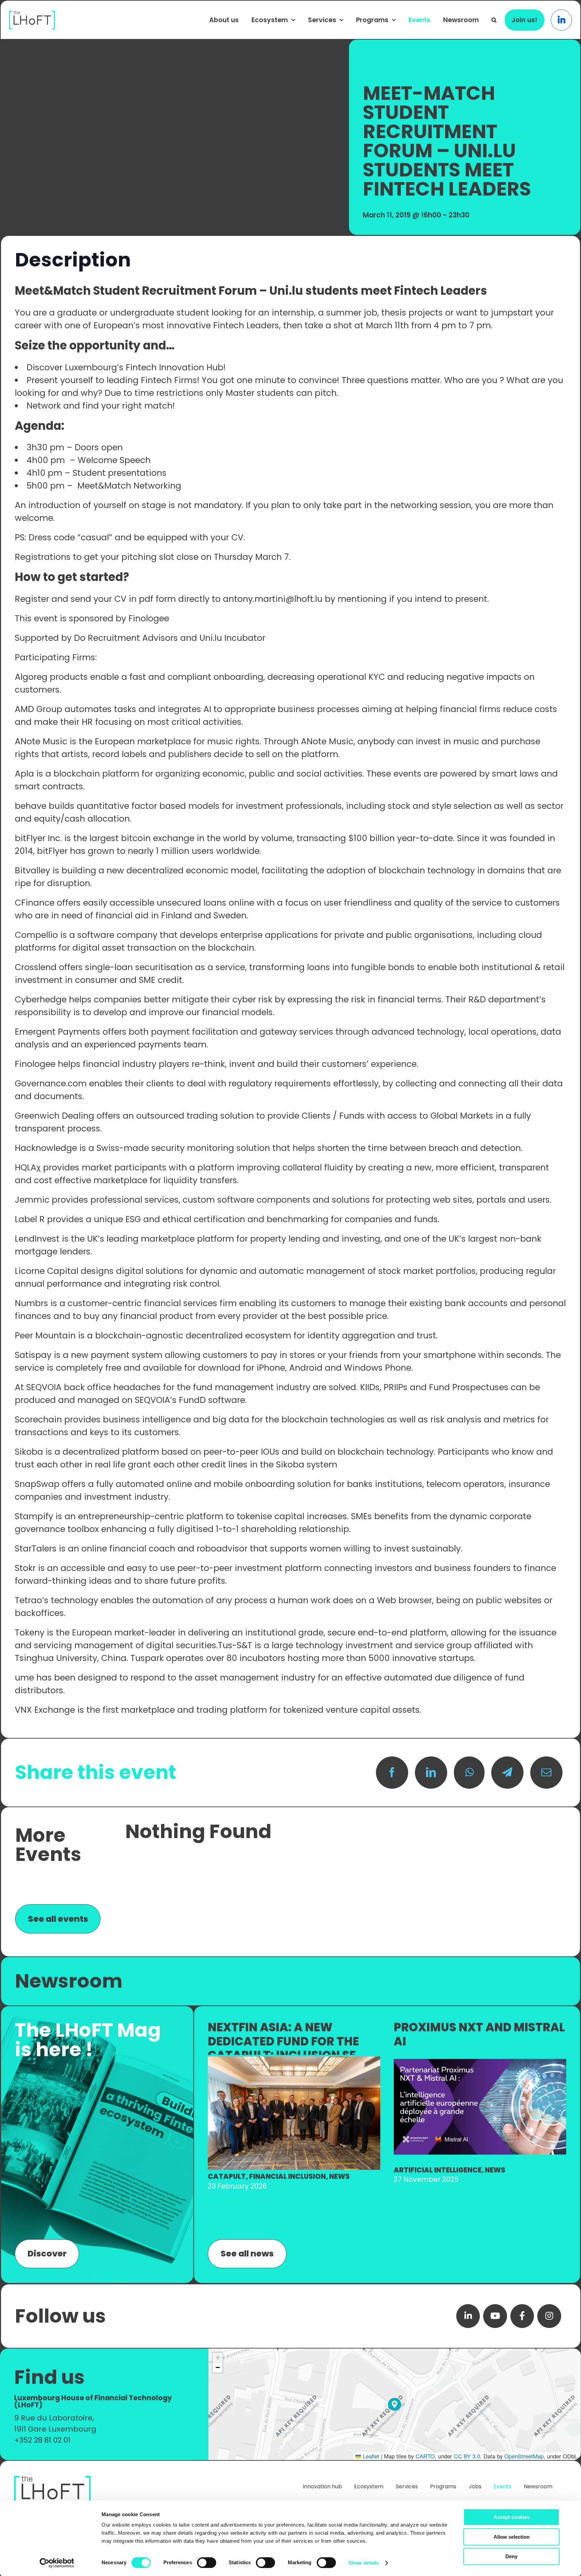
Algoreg (31, 677)
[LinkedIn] (431, 1773)
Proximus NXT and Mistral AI (479, 2034)
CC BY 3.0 (467, 2456)
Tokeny (30, 1633)
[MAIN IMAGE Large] (294, 2060)
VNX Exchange (45, 1710)
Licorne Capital (47, 1271)
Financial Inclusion (287, 2176)
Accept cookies (512, 2517)
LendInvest (37, 1239)
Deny (511, 2556)
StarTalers (36, 1549)
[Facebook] (392, 1773)
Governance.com (51, 1084)
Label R (30, 1219)
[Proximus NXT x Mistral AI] (480, 2062)
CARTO (425, 2456)
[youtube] (495, 2316)
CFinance (35, 903)
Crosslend (36, 967)
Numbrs (31, 1303)
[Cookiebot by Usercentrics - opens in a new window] (57, 2563)
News (339, 2176)
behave (31, 806)
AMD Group (38, 709)
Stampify (34, 1516)
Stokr (25, 1568)
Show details (364, 2563)
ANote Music (41, 741)
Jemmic (32, 1200)
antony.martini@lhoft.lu (273, 599)
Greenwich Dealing (54, 1116)
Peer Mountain (45, 1336)
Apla (24, 774)
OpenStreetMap (524, 2456)
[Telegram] (507, 1773)
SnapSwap (37, 1484)
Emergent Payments (57, 1032)
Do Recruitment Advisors (126, 638)
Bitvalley (32, 870)
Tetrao (28, 1600)
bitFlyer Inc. (40, 838)
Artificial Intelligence (438, 2170)
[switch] (207, 2563)
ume (24, 1678)
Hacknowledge (46, 1148)
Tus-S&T (235, 1645)
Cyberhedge (41, 1000)
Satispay (33, 1355)
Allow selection (512, 2537)
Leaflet (370, 2456)
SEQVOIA (44, 1387)
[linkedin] (468, 2316)
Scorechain (38, 1420)
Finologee (149, 618)
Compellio (36, 935)
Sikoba (29, 1452)
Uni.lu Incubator (232, 638)
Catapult (227, 2176)
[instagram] (549, 2316)
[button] (494, 20)
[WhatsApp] (469, 1773)
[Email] (546, 1773)
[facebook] (522, 2316)
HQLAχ (28, 1168)
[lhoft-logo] (32, 14)
